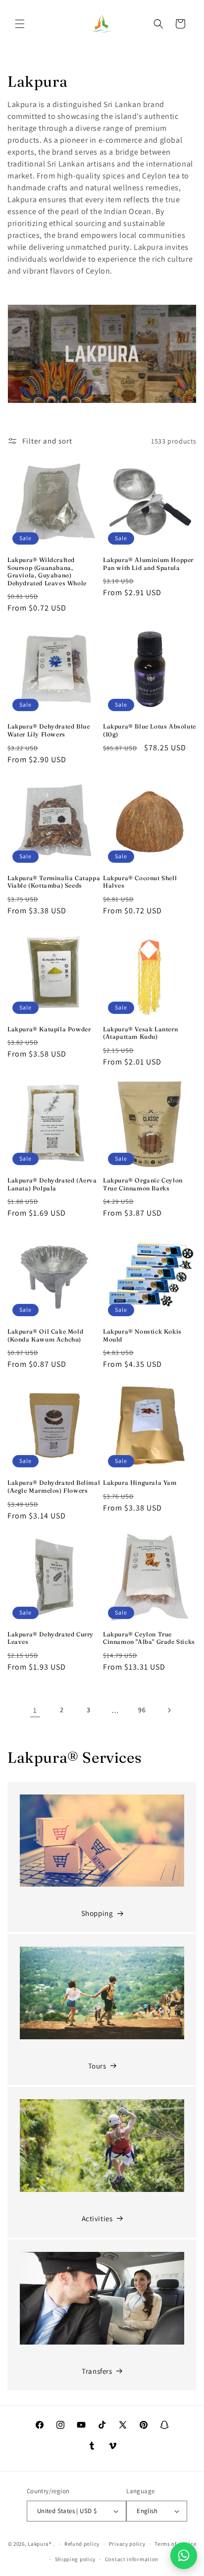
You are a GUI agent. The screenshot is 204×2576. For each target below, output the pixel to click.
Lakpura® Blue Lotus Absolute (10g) (150, 730)
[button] (20, 24)
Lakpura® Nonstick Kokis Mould (142, 1335)
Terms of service (175, 2544)
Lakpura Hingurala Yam (140, 1483)
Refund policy (82, 2544)
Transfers (97, 2371)
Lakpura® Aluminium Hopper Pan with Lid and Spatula (148, 564)
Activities (97, 2218)
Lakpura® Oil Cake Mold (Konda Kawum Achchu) (45, 1335)
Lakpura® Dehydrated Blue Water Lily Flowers (49, 730)
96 (142, 1710)
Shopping (97, 1913)
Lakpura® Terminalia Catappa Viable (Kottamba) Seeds (54, 882)
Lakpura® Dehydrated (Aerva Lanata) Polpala (52, 1184)
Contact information (132, 2559)
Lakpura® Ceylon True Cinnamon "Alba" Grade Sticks (149, 1638)
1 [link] (35, 1710)
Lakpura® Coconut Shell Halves (140, 882)
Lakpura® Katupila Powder (49, 1029)
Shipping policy (76, 2559)
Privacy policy (127, 2544)
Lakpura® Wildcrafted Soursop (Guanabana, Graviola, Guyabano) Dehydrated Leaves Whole (47, 571)
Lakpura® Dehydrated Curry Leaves (51, 1638)
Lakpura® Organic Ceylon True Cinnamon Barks (143, 1184)
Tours (97, 2066)
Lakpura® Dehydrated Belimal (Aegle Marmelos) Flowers (54, 1486)
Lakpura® (40, 2544)
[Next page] (169, 1710)
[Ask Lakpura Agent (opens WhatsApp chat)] (184, 2556)
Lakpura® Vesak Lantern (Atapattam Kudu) (140, 1033)
